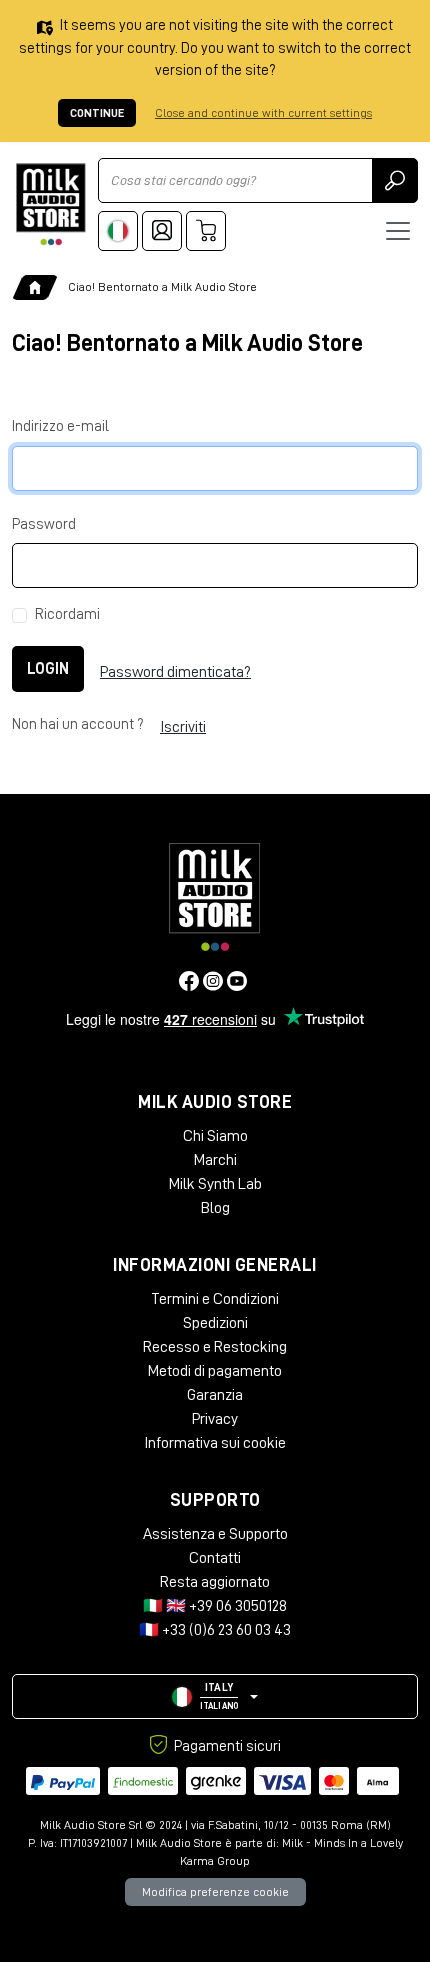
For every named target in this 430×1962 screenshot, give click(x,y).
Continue (97, 113)
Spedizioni (215, 1323)
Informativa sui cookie (215, 1443)
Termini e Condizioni (215, 1299)
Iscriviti (183, 727)
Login (48, 669)
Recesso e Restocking (215, 1347)
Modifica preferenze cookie (215, 1892)
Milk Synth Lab (215, 1184)
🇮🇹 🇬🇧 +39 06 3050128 (215, 1606)
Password (44, 524)
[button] (215, 1696)
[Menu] (398, 231)
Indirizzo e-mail (60, 426)
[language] (118, 231)
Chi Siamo (215, 1136)
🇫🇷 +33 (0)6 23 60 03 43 (215, 1630)
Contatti (215, 1558)
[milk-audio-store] (51, 204)
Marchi (215, 1160)
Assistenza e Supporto (215, 1534)
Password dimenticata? (175, 672)
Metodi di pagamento (215, 1371)
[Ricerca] (395, 180)
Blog (215, 1208)
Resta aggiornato (215, 1582)
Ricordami (67, 614)
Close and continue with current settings (263, 113)
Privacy (215, 1419)
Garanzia (215, 1395)
